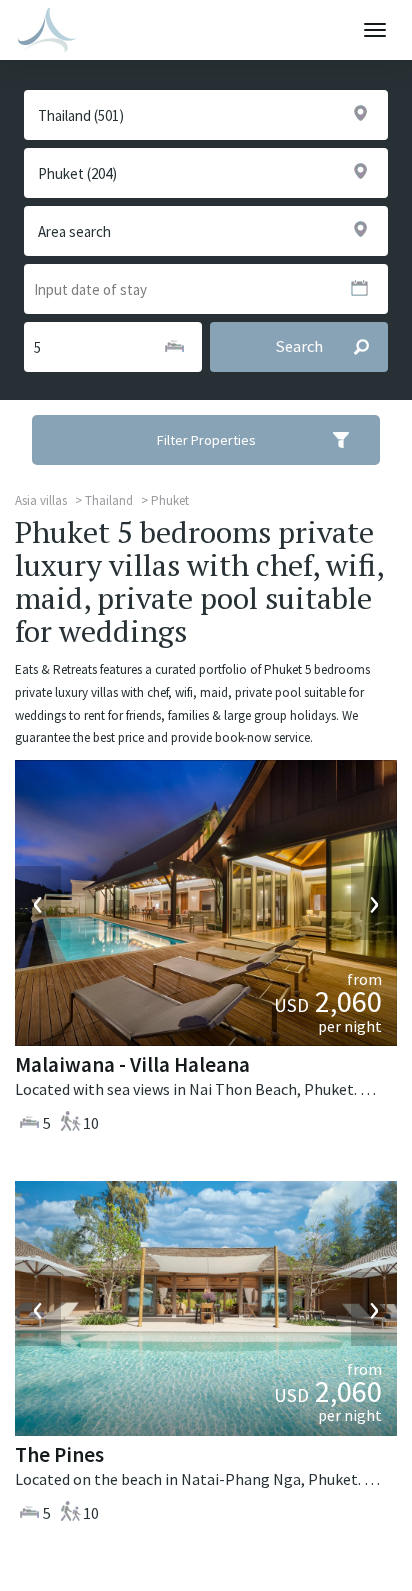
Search (299, 346)
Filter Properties (206, 440)
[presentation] (38, 903)
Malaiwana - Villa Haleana (132, 1064)
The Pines (59, 1454)
